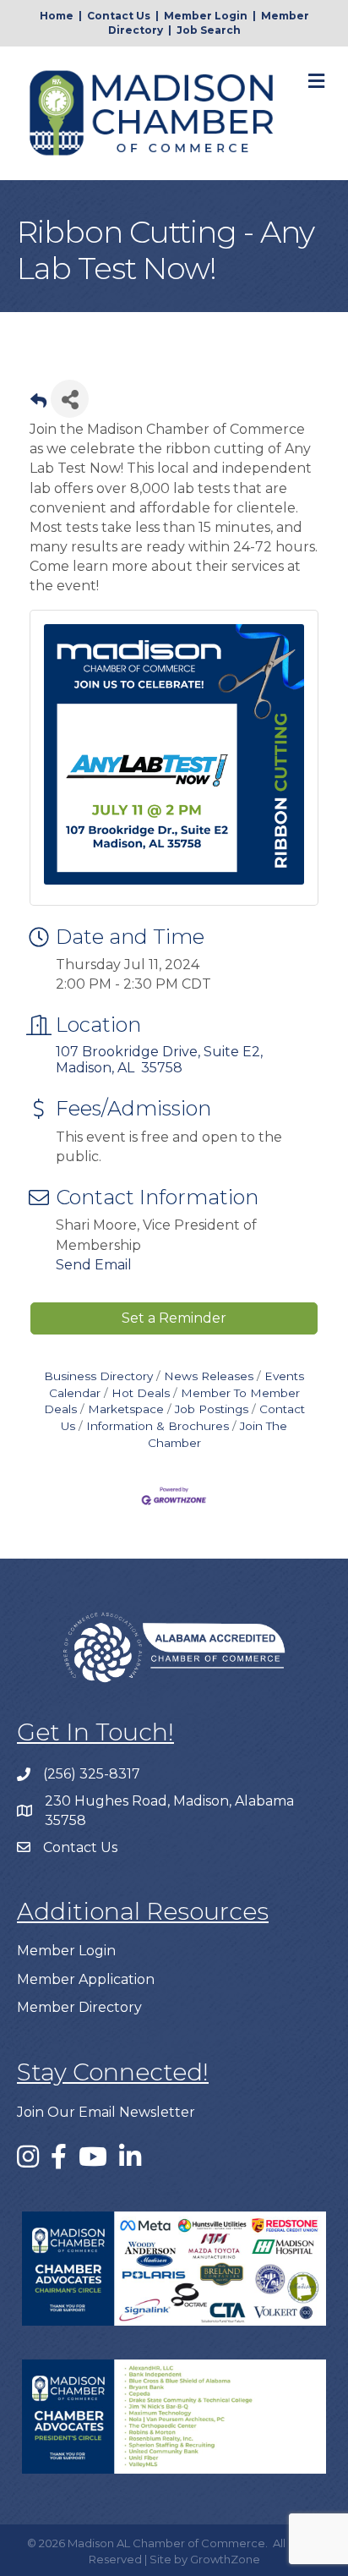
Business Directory (98, 1376)
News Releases (209, 1376)
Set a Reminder (174, 1318)
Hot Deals (141, 1393)
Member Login (206, 16)
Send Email (94, 1265)
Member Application (86, 1979)
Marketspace (126, 1409)
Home (57, 16)
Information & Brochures (158, 1426)
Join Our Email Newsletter (106, 2112)
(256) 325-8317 (92, 1774)
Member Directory (79, 2007)
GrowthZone (225, 2559)
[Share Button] (70, 399)
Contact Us (119, 16)
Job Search (209, 30)
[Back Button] (38, 404)
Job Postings (212, 1409)
